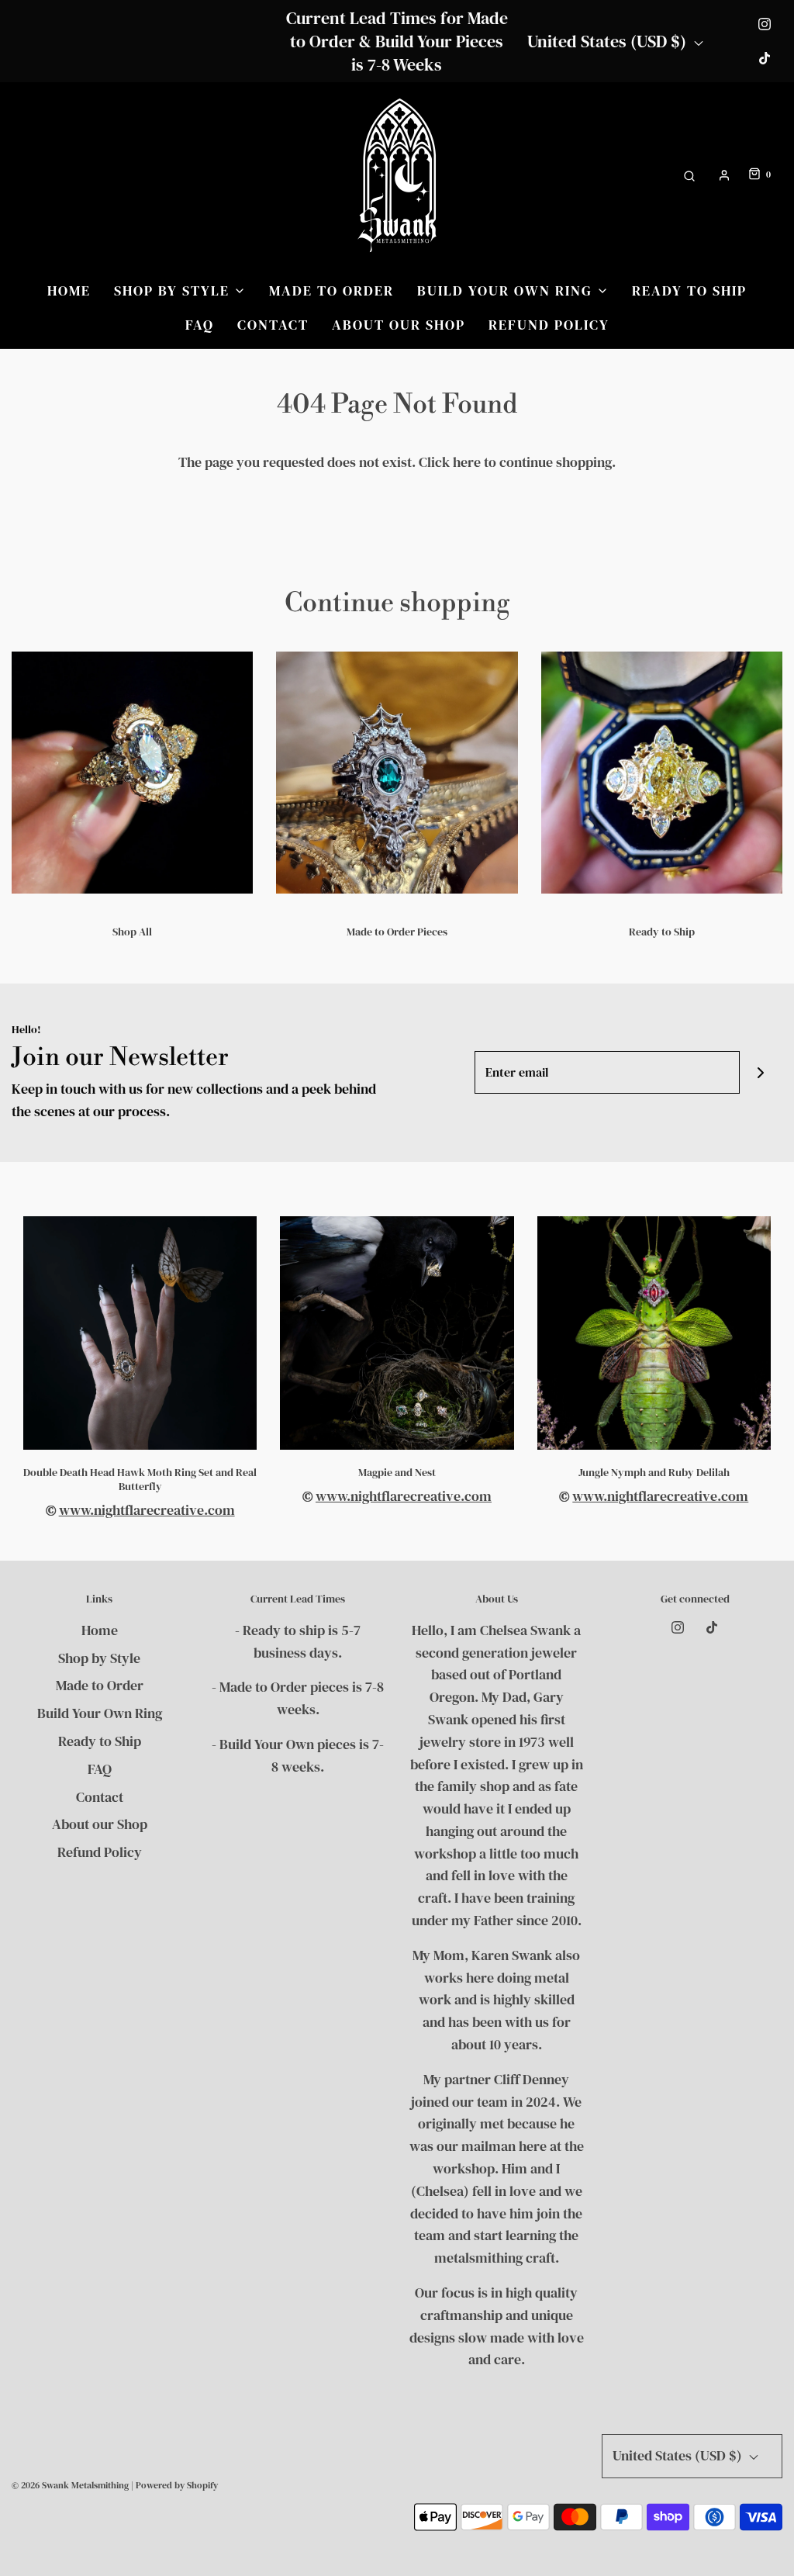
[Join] (761, 1072)
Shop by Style (99, 1658)
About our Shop (399, 325)
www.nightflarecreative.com (147, 1510)
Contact (273, 325)
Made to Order (331, 290)
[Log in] (724, 175)
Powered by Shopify (177, 2485)
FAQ (200, 325)
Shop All (132, 932)
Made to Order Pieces (397, 932)
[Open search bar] (689, 175)
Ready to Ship (689, 290)
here (467, 462)
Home (69, 290)
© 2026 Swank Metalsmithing (70, 2485)
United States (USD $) (609, 41)
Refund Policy (549, 325)
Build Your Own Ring (100, 1713)
